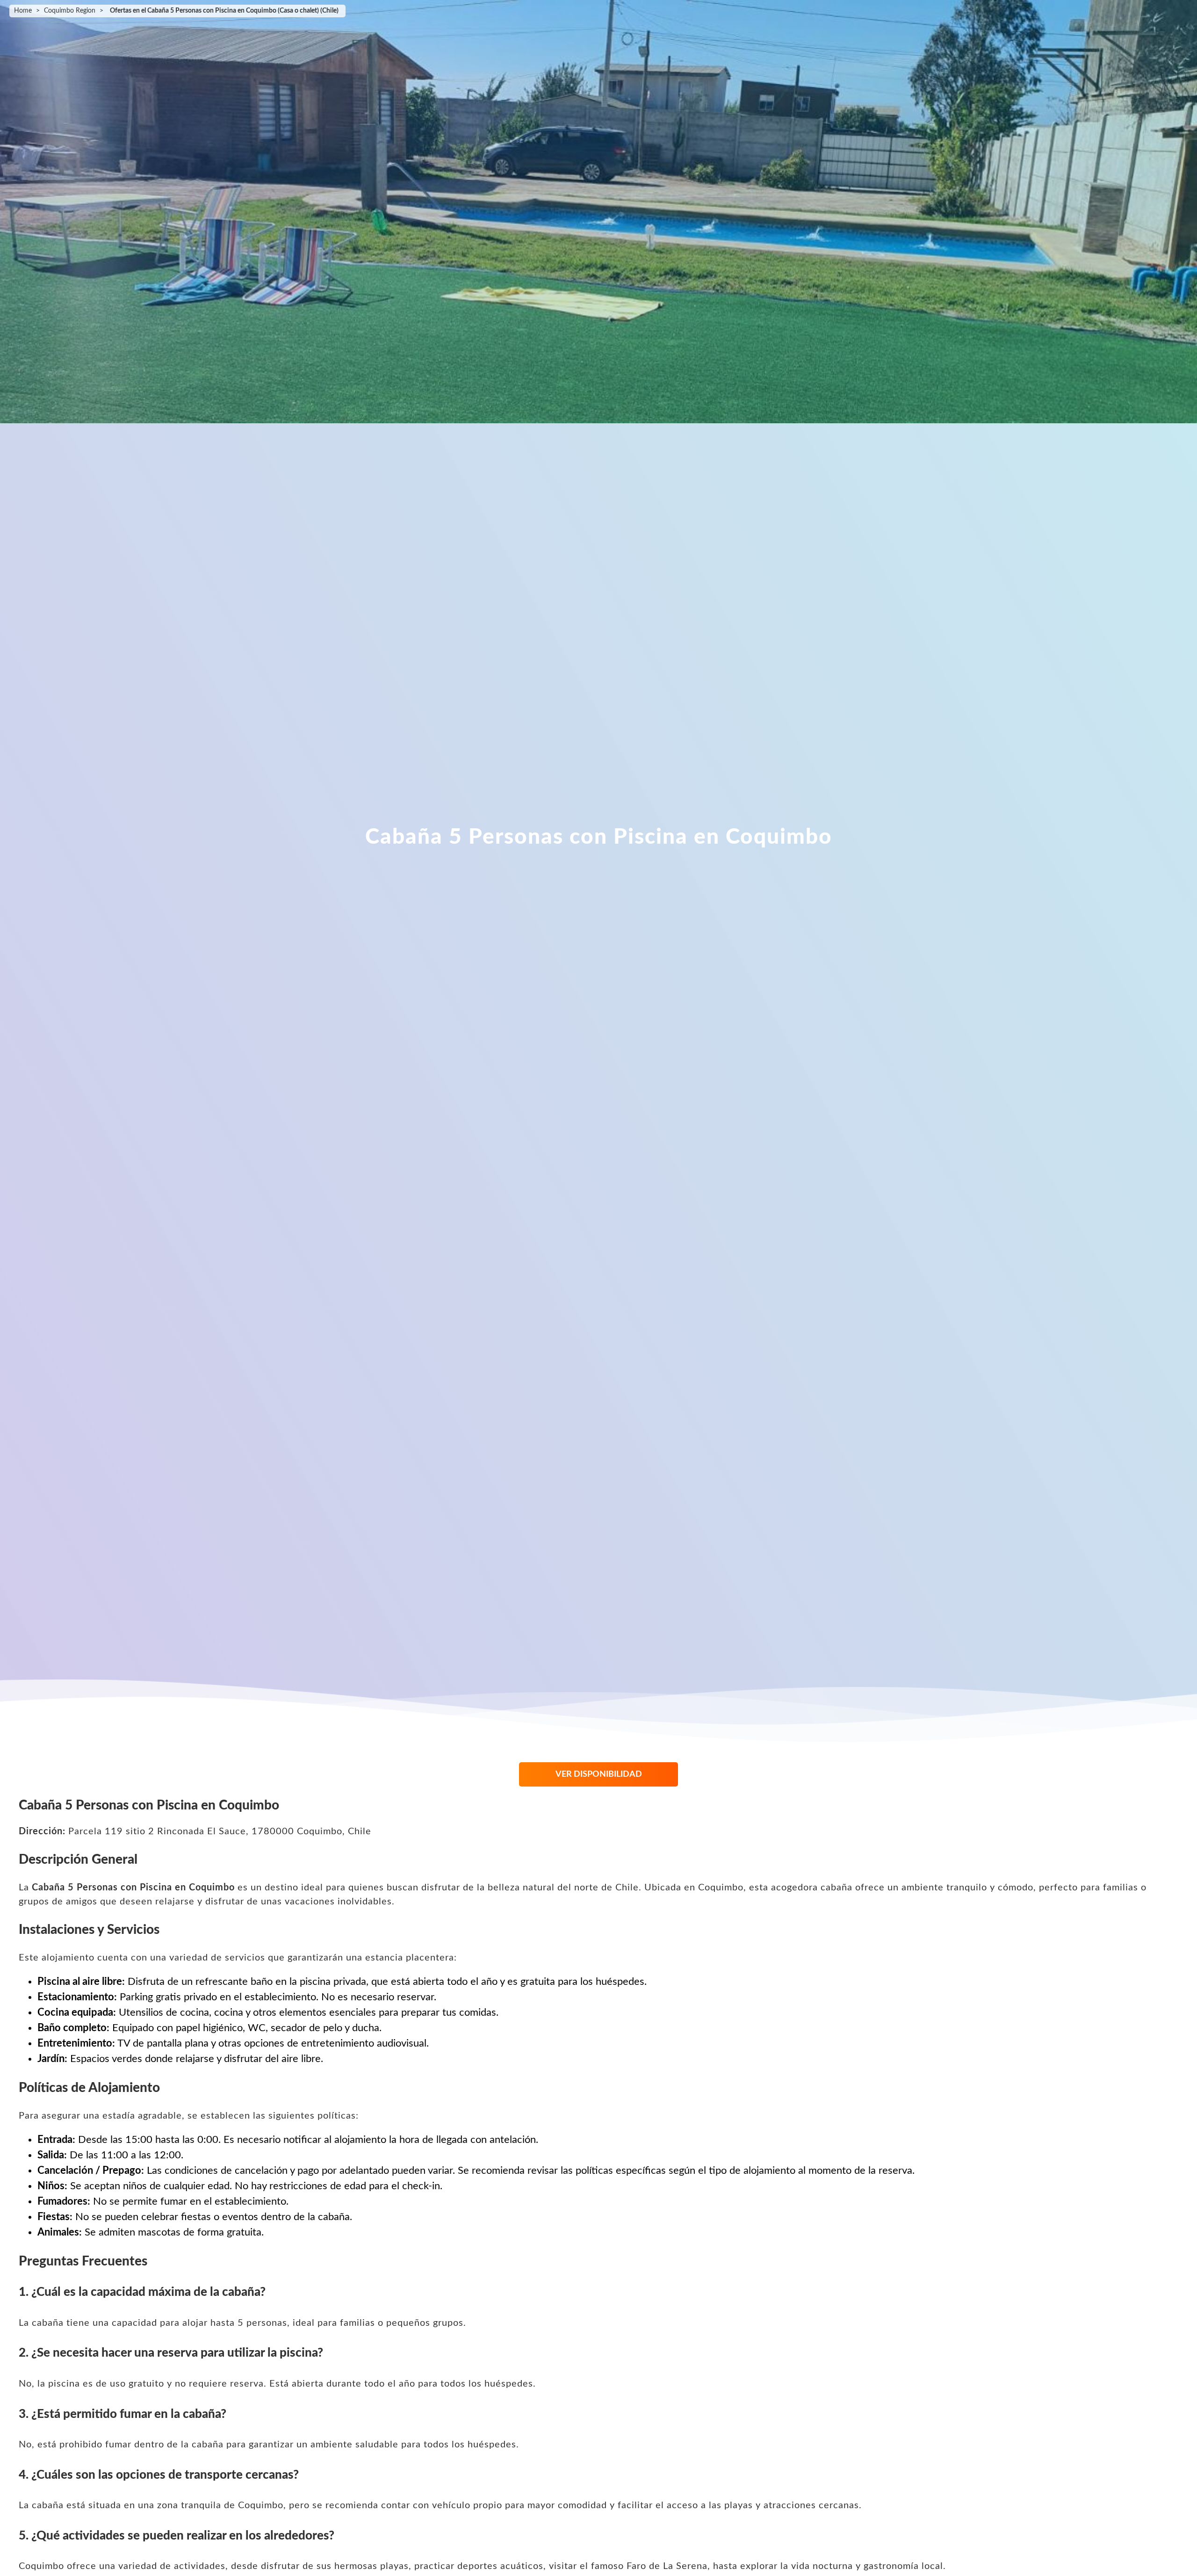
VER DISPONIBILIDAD (599, 1774)
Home (23, 11)
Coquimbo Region (70, 11)
